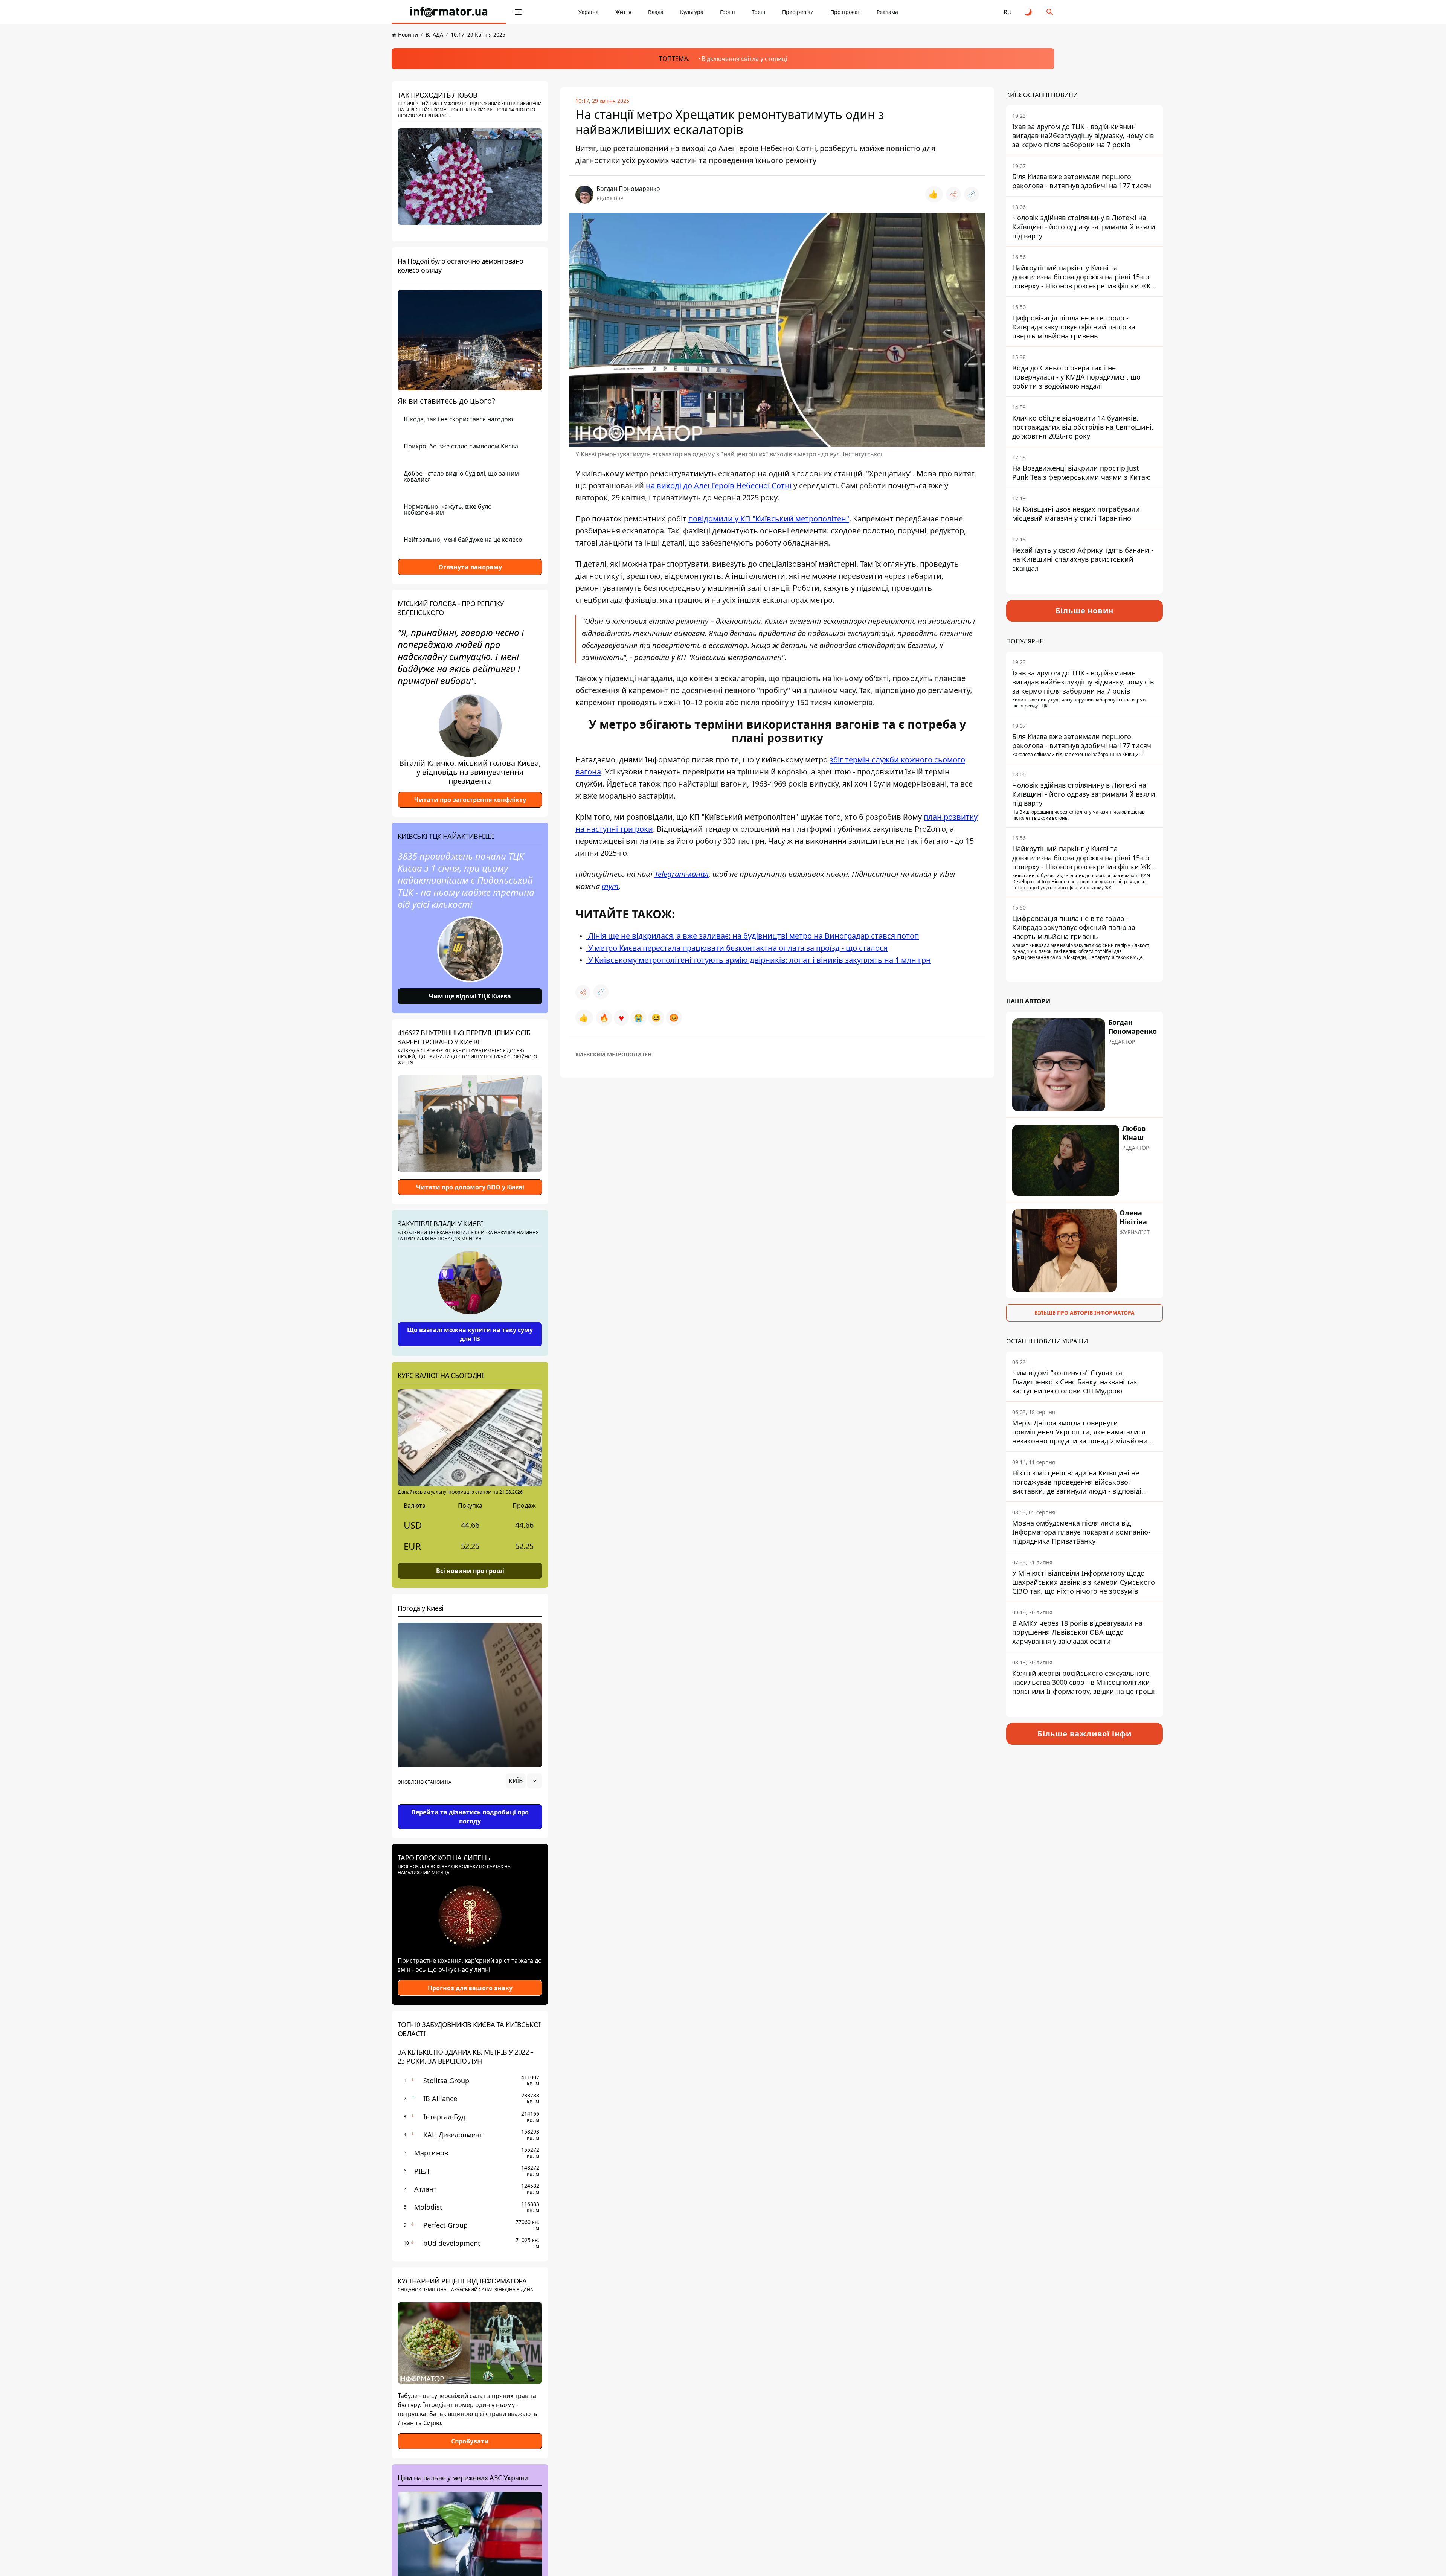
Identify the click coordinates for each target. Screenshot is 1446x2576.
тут (610, 886)
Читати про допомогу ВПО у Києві (470, 1187)
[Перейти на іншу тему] (1029, 12)
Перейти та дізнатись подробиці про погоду (470, 1817)
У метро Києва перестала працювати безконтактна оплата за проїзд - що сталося (737, 948)
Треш (759, 12)
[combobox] (524, 1781)
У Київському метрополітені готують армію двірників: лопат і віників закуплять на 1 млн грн (759, 960)
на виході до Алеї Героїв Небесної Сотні (719, 485)
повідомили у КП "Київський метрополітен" (769, 519)
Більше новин (1085, 610)
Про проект (845, 12)
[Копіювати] (972, 194)
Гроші (728, 12)
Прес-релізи (798, 12)
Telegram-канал (682, 874)
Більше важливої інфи (1084, 1734)
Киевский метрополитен (614, 1054)
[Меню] (518, 12)
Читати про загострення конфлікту (470, 800)
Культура (692, 12)
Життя (623, 12)
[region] (470, 1802)
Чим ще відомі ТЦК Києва (470, 996)
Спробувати (470, 2441)
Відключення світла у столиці (744, 59)
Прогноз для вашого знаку (470, 1988)
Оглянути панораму (470, 567)
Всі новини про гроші (470, 1571)
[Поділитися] (953, 194)
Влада (656, 12)
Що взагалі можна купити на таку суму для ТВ (470, 1334)
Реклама (887, 12)
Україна (589, 12)
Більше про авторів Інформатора (1084, 1313)
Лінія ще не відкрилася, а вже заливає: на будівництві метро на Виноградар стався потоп (753, 936)
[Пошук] (1050, 12)
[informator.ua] (449, 12)
